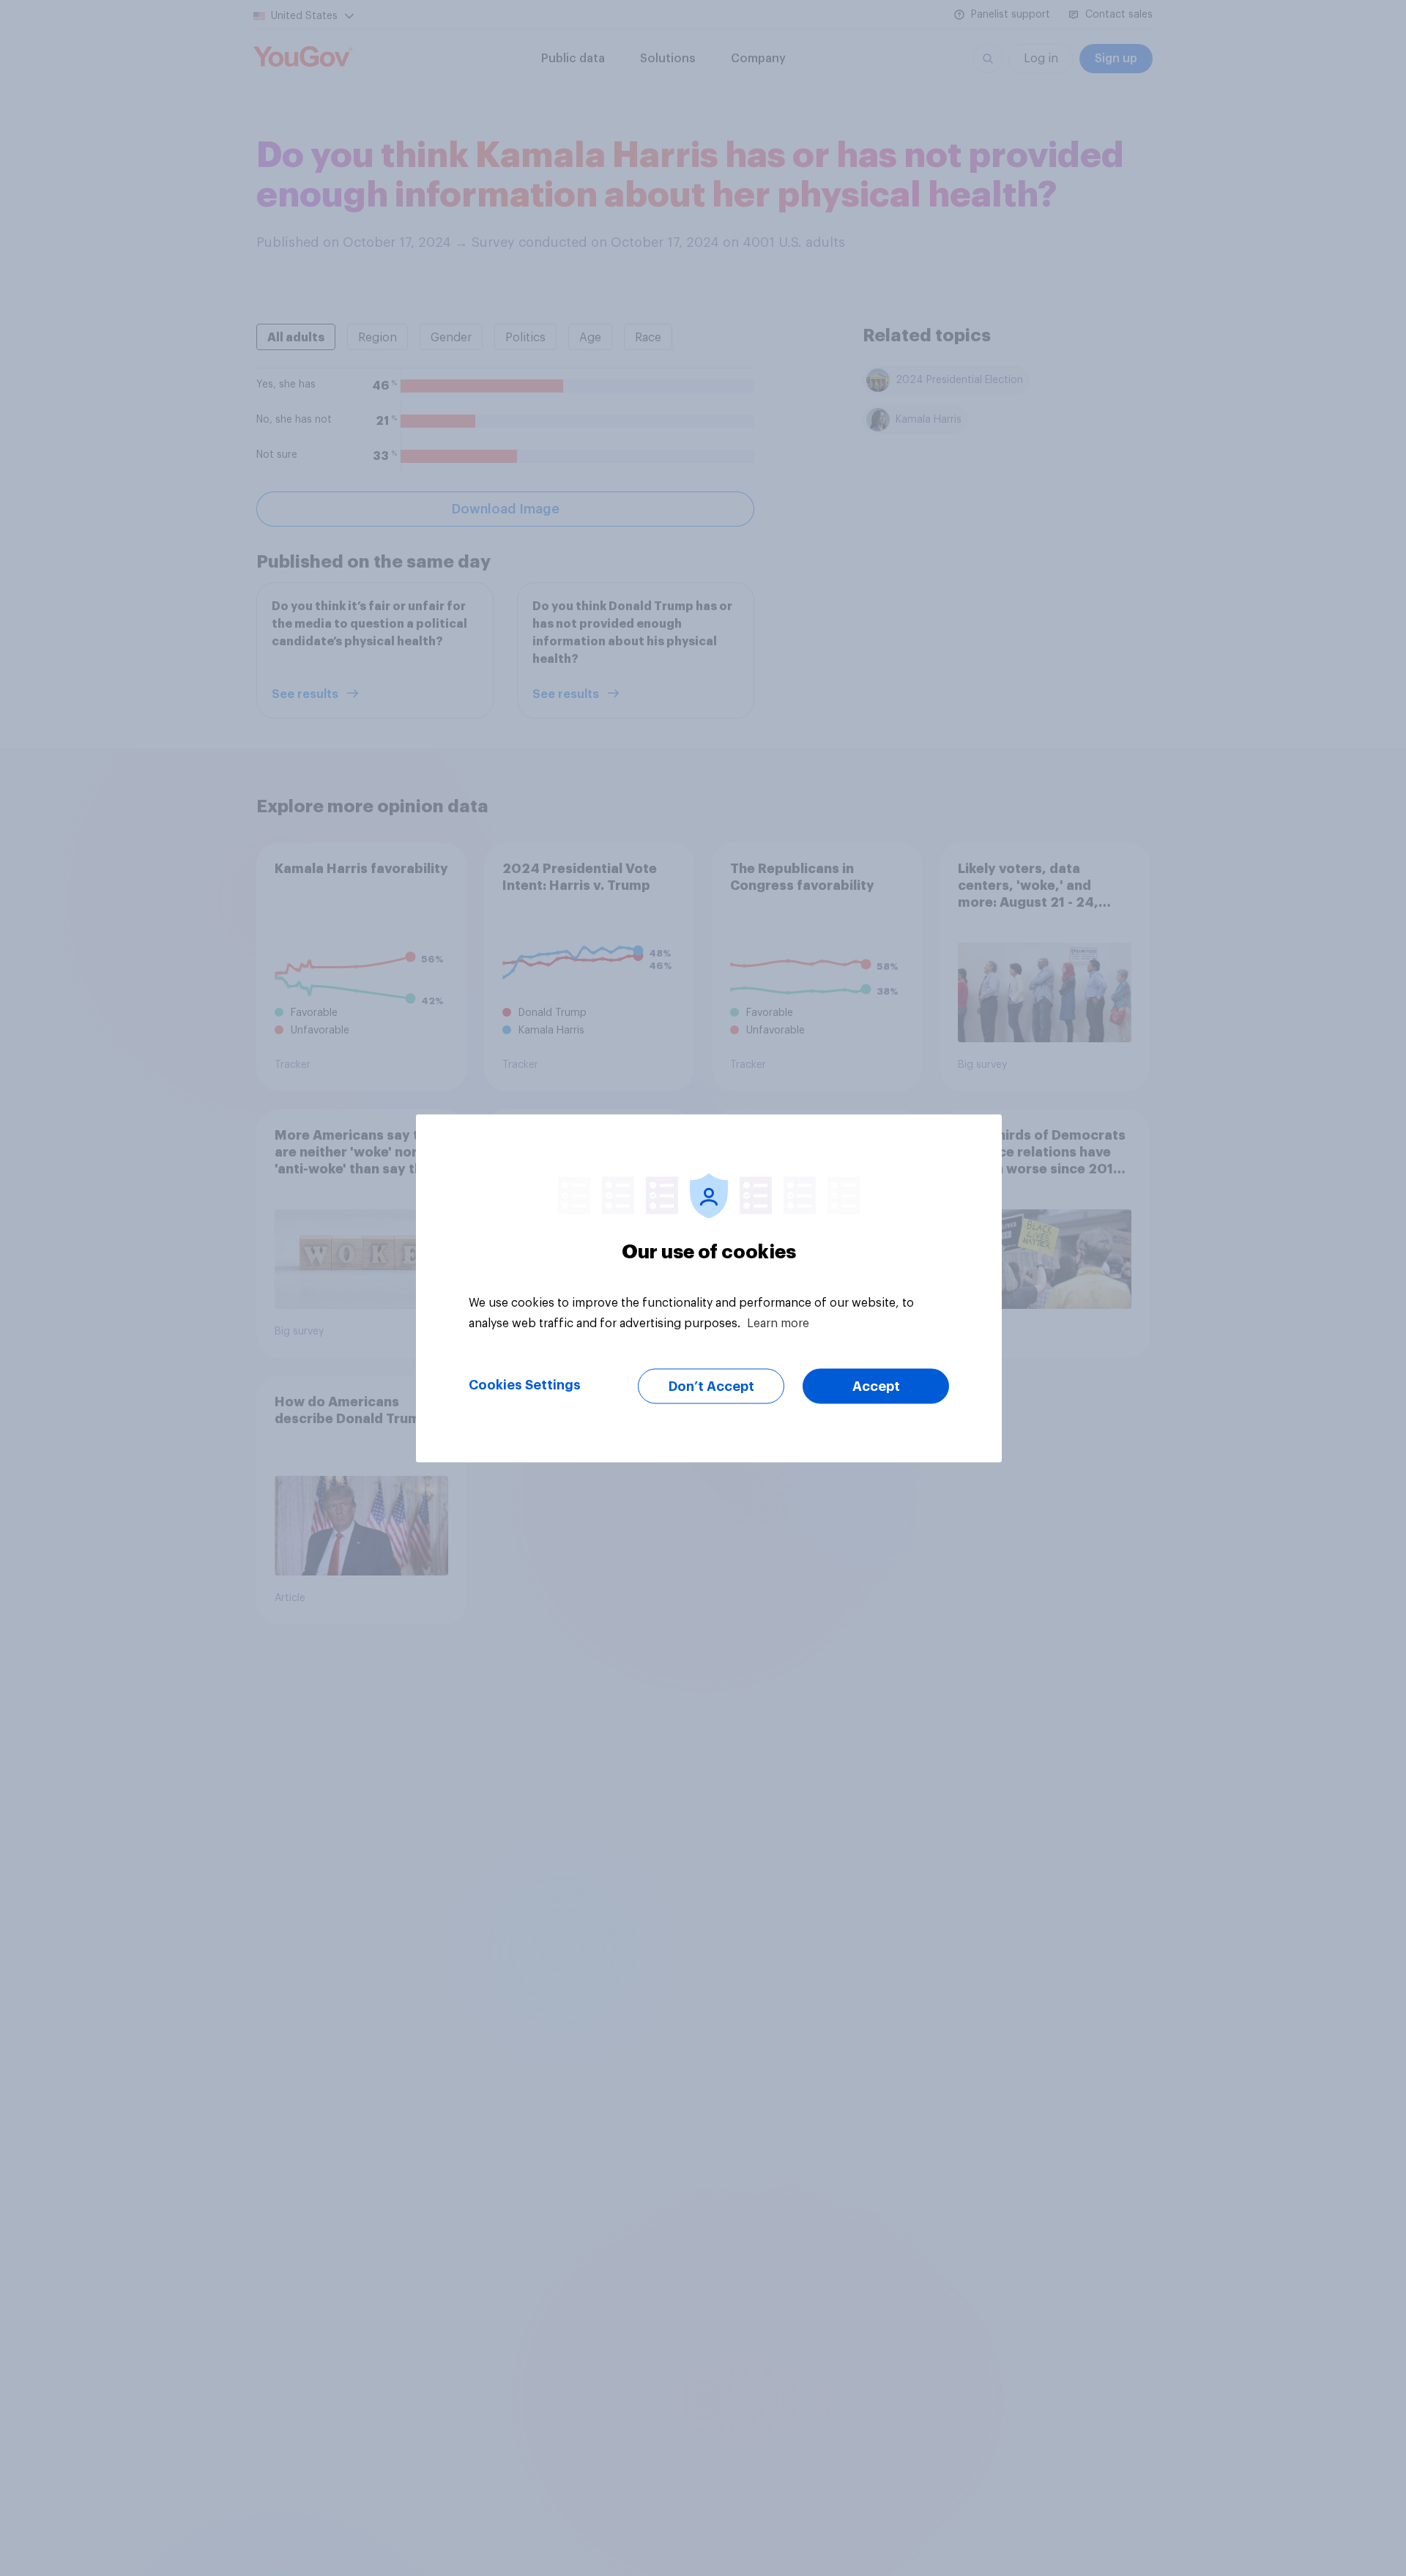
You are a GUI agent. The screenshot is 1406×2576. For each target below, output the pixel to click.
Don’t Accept (711, 1386)
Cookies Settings (525, 1384)
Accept (876, 1386)
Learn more (778, 1323)
